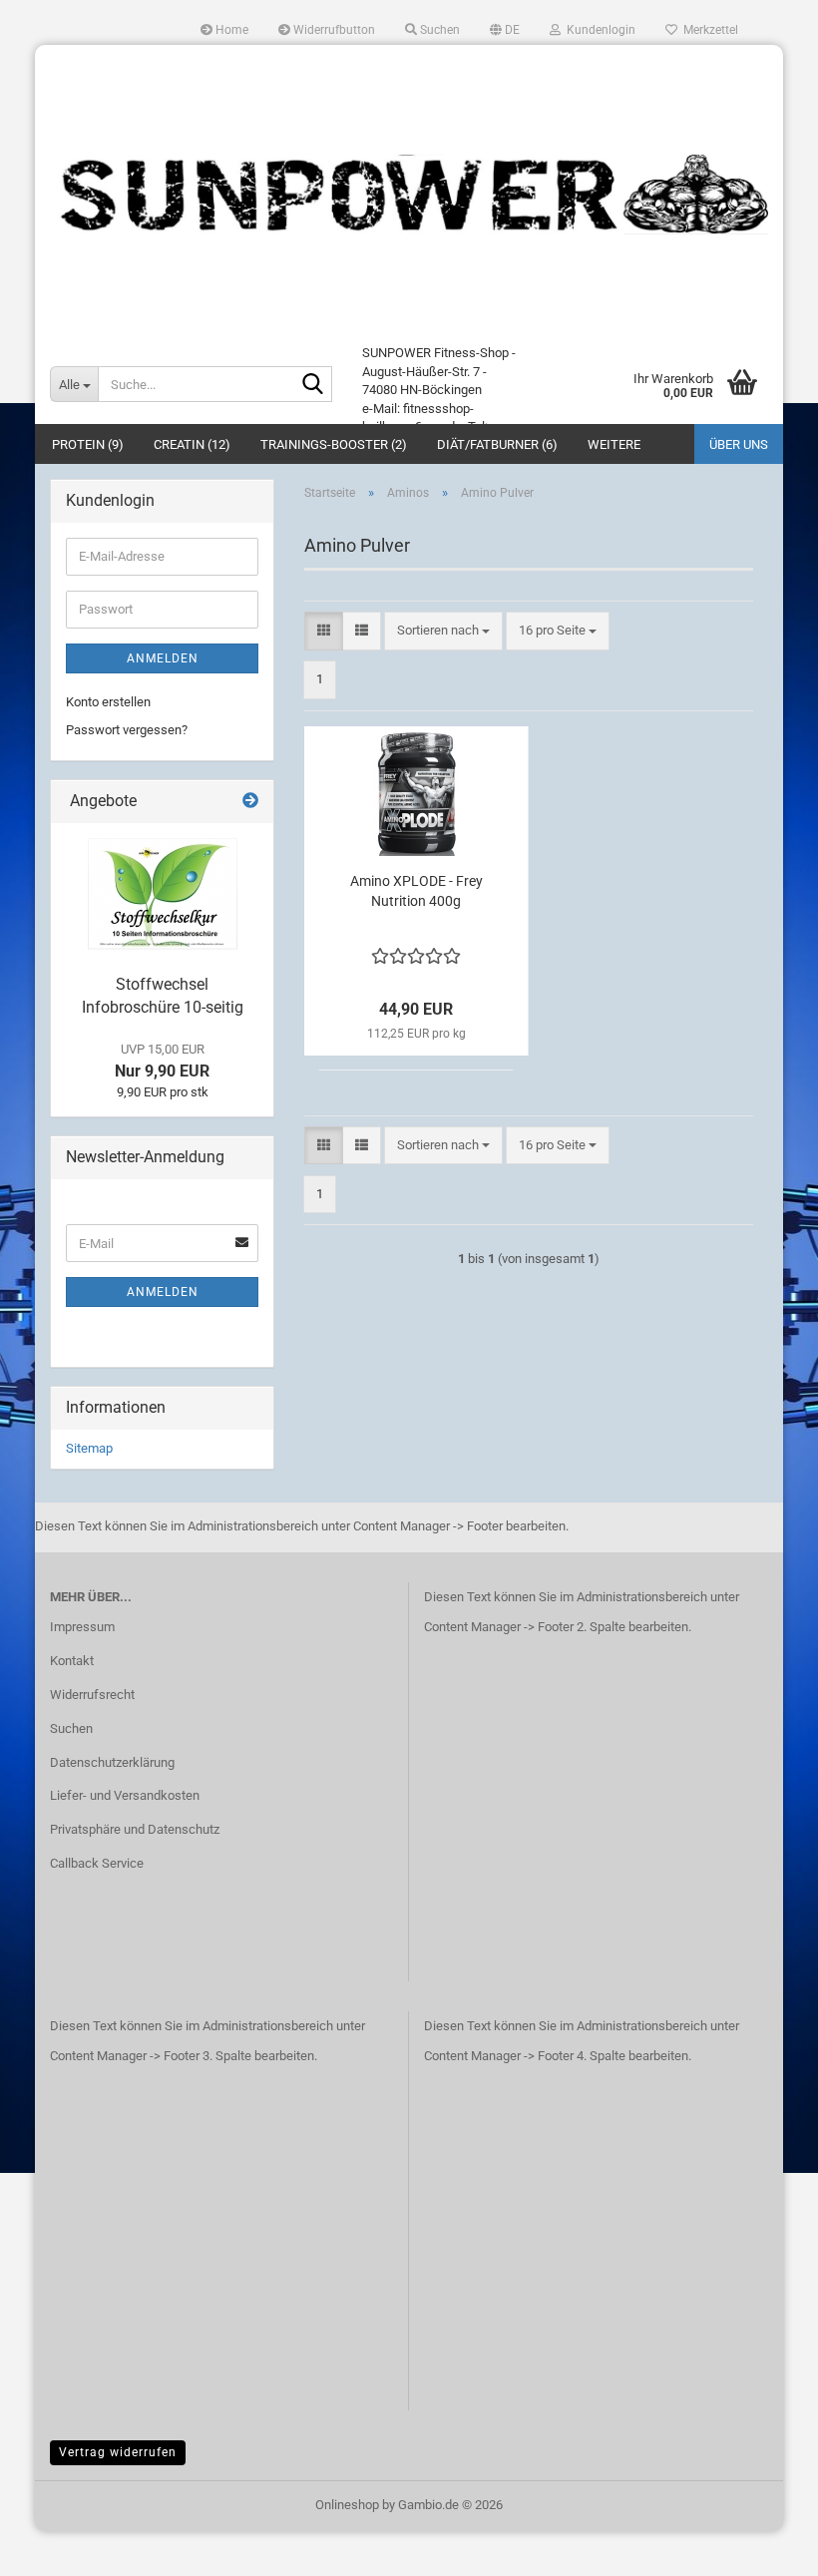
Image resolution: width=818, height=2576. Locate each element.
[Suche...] (313, 385)
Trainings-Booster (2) (334, 444)
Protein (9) (88, 444)
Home (230, 30)
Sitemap (89, 1448)
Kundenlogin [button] (598, 30)
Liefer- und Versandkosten (125, 1795)
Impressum (82, 1627)
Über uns (739, 444)
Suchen (71, 1728)
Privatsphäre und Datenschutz (135, 1829)
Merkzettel (708, 30)
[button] (505, 30)
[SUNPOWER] (409, 195)
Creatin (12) (192, 444)
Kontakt (72, 1661)
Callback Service (97, 1863)
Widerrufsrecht (92, 1695)
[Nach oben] (763, 2546)
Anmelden (163, 658)
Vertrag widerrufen (118, 2452)
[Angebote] (250, 802)
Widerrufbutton (333, 30)
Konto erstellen (108, 702)
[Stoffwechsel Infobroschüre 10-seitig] (163, 894)
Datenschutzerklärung (112, 1762)
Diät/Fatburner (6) (497, 444)
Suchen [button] (438, 30)
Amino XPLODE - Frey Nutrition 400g (416, 891)
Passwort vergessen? (127, 730)
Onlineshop (347, 2505)
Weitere (614, 444)
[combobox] (443, 631)
